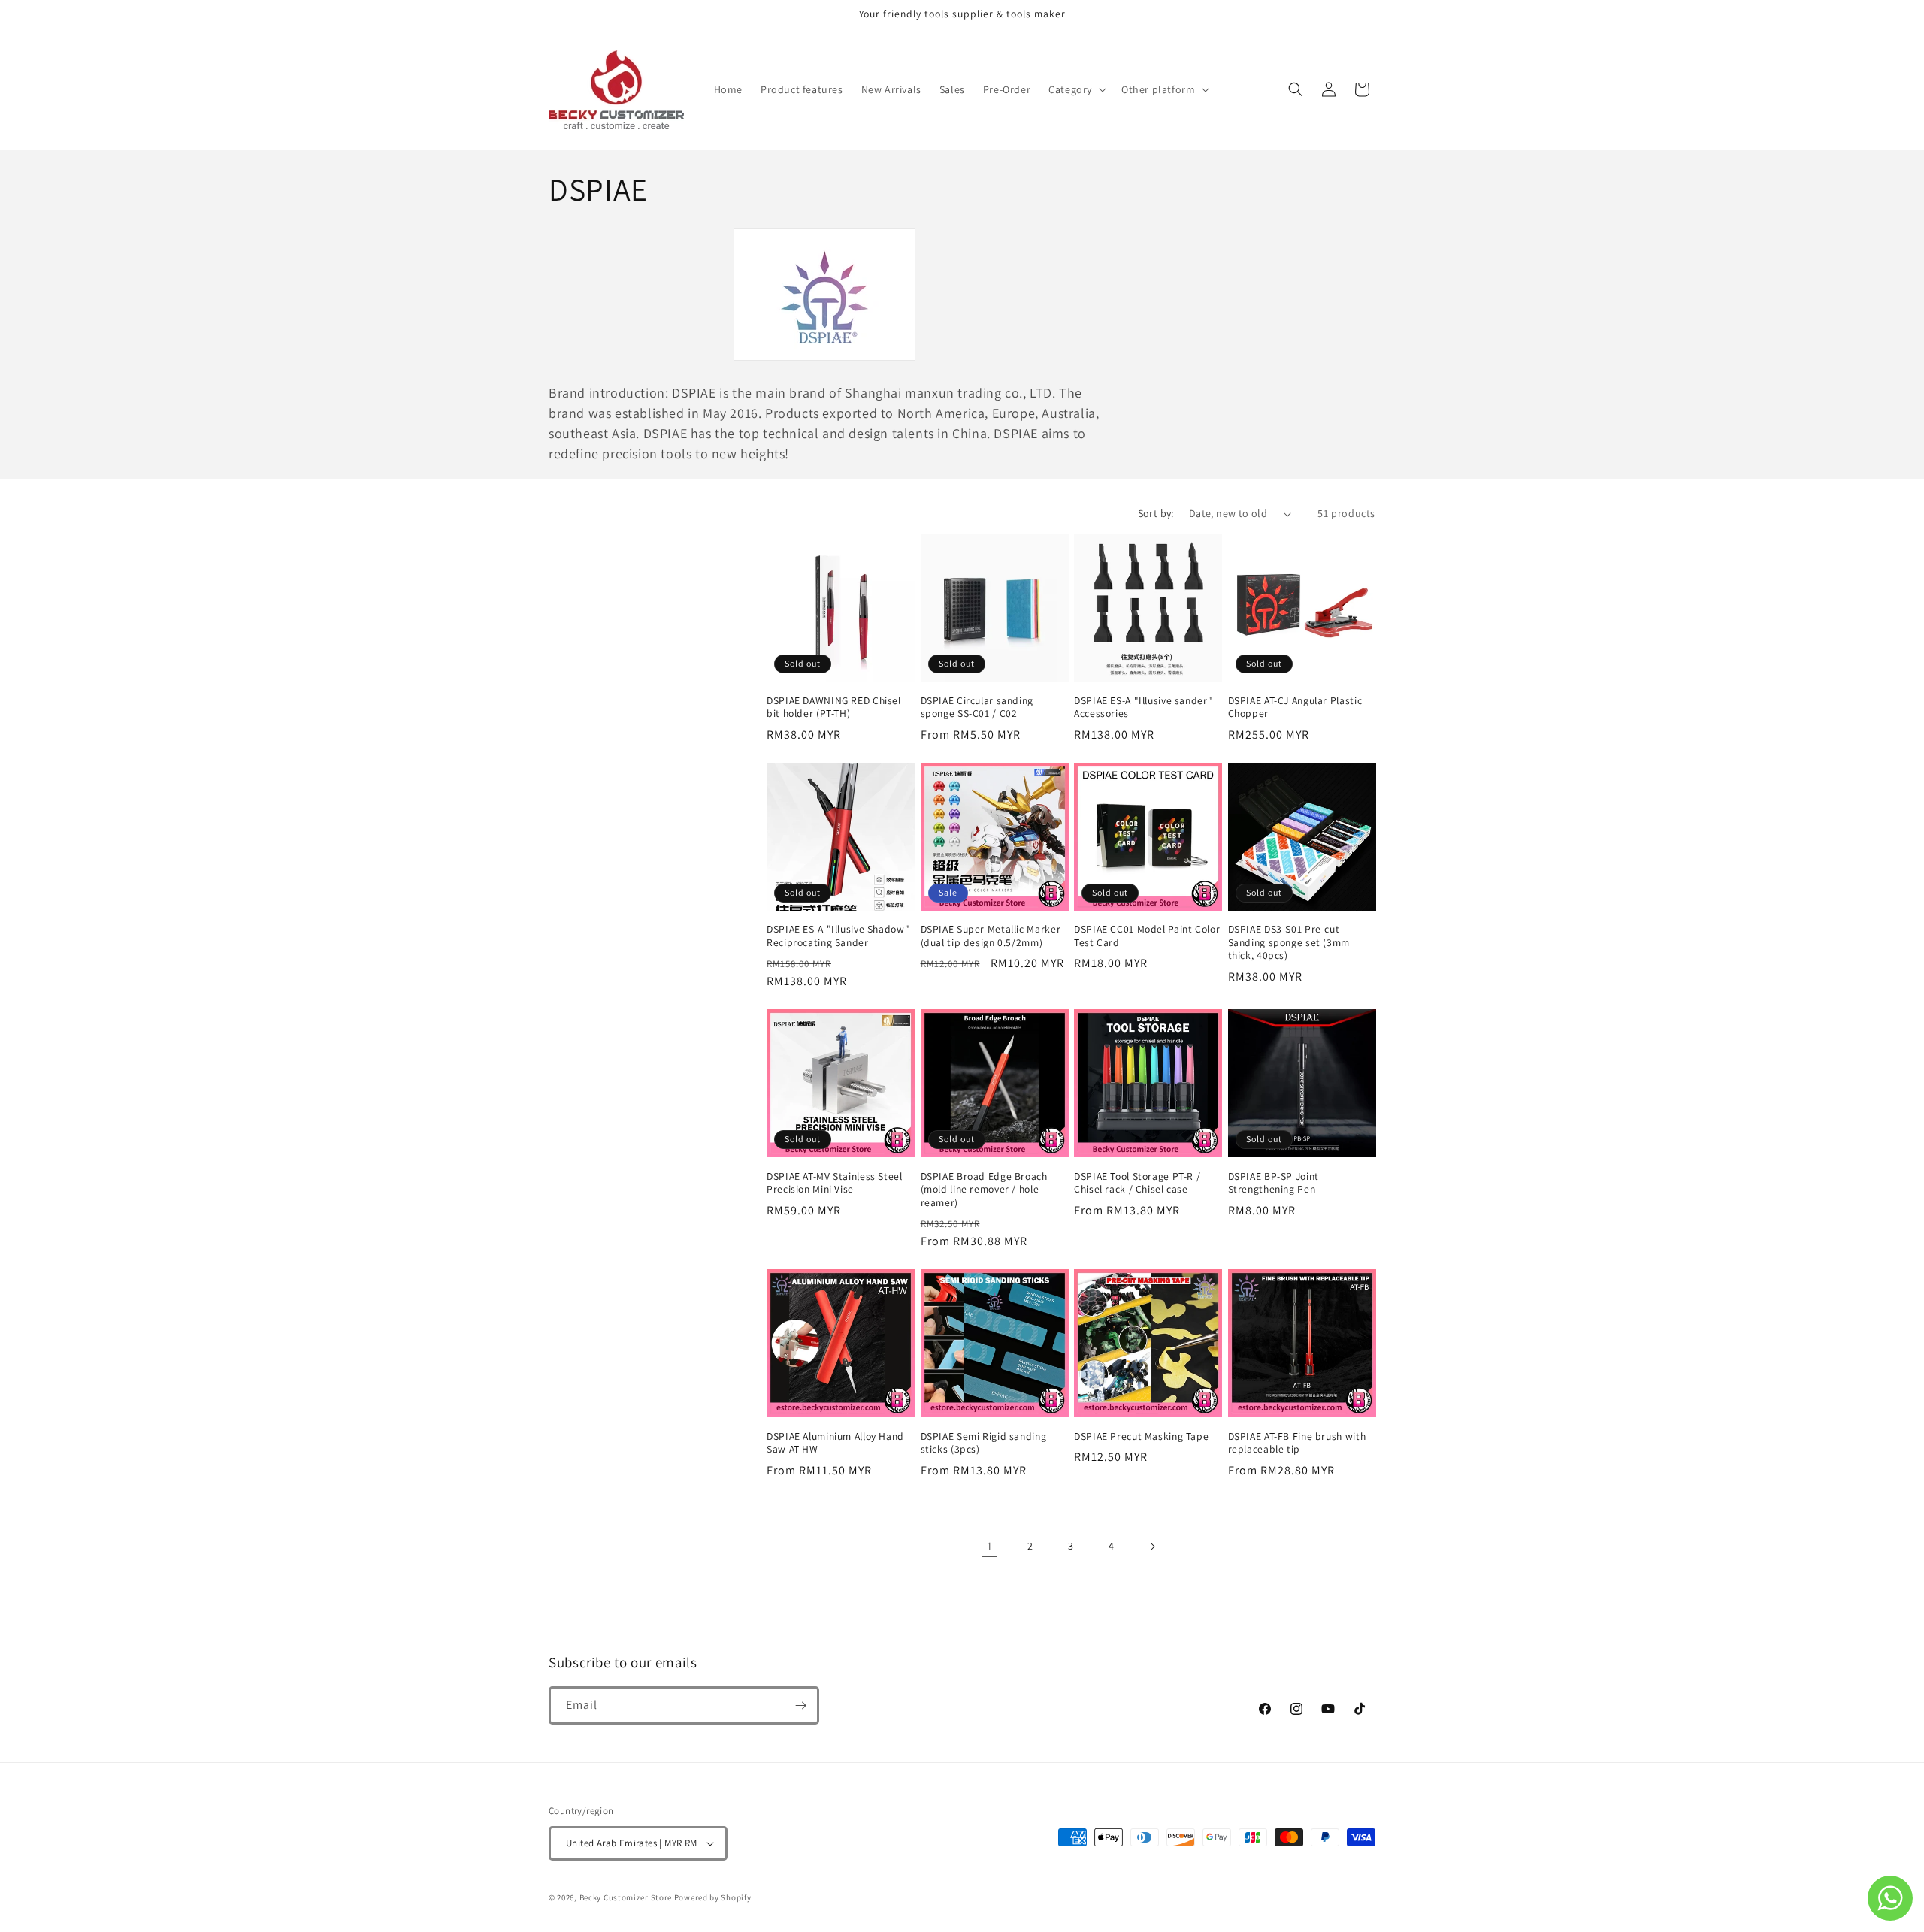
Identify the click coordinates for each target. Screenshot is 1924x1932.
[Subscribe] (800, 1705)
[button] (1076, 89)
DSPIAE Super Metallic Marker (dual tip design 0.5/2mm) (991, 936)
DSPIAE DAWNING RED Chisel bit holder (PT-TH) (834, 707)
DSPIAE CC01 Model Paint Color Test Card (1147, 936)
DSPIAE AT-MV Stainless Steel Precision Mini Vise (835, 1183)
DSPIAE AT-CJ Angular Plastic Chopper (1295, 707)
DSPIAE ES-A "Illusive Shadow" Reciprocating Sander (838, 936)
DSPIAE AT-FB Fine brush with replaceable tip (1297, 1443)
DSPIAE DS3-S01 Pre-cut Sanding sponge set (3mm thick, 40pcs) (1289, 942)
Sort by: (1156, 513)
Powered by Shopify (713, 1897)
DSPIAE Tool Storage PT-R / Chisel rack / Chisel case (1137, 1183)
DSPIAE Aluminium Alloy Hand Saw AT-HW (835, 1443)
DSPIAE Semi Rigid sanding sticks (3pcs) (984, 1443)
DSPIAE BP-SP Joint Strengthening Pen (1274, 1183)
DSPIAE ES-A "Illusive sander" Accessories (1143, 707)
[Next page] (1152, 1547)
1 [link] (990, 1546)
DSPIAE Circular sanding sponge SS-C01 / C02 (977, 707)
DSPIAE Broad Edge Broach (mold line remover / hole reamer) (984, 1190)
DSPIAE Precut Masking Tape (1141, 1436)
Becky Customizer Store (626, 1897)
